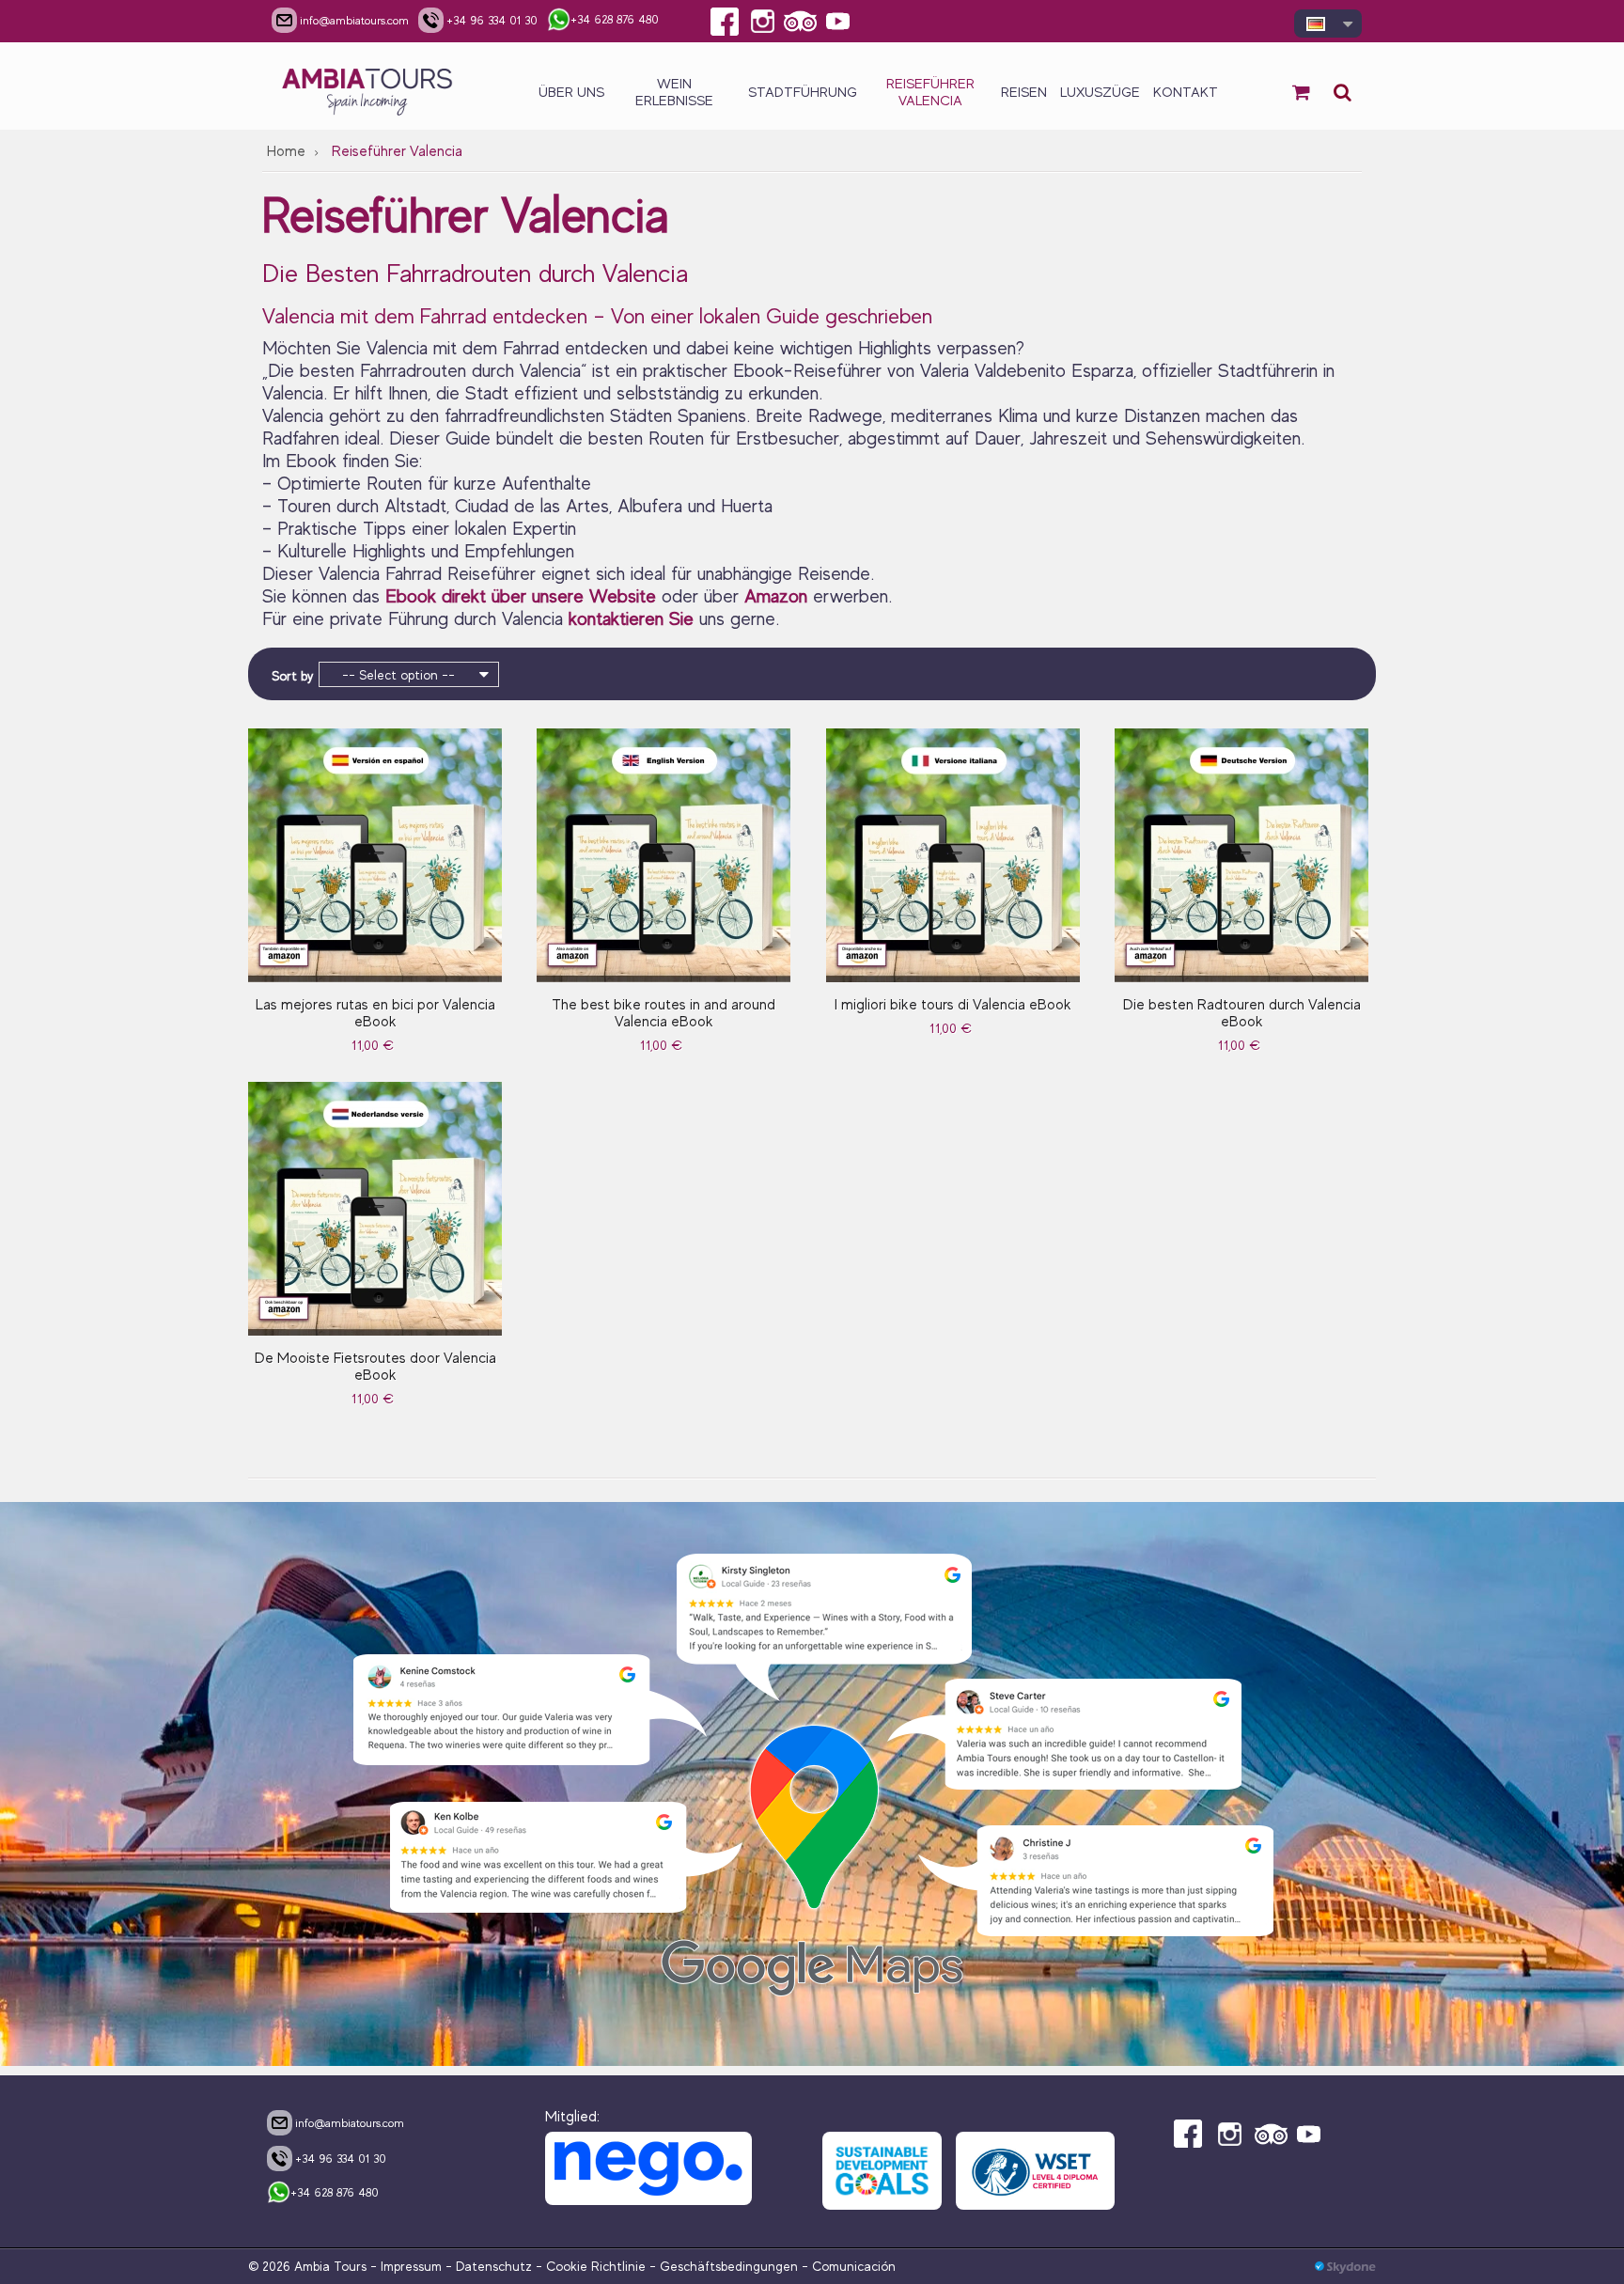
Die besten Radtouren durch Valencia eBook (1242, 1013)
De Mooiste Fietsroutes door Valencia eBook (375, 1367)
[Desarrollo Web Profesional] (1345, 2266)
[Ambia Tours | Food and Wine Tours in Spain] (368, 86)
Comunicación (854, 2266)
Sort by (292, 676)
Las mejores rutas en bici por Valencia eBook (375, 1013)
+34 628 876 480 (335, 2192)
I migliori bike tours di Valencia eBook (953, 1005)
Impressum (411, 2266)
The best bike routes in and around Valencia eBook (664, 1013)
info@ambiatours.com (350, 2123)
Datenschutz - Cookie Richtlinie (551, 2266)
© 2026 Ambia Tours (309, 2266)
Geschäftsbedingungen (729, 2266)
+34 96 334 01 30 (341, 2159)
